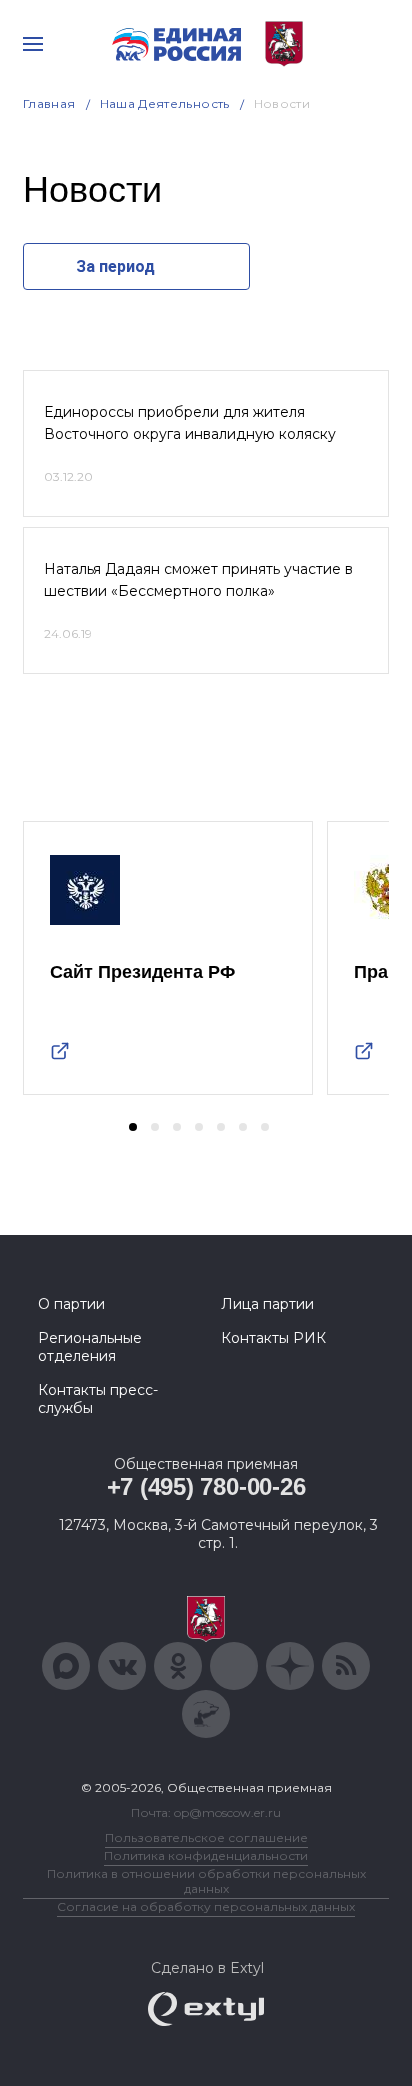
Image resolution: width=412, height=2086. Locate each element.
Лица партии (267, 1304)
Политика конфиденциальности (206, 1855)
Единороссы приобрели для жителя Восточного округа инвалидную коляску (190, 423)
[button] (133, 1127)
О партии (71, 1304)
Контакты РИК (273, 1338)
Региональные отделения (90, 1347)
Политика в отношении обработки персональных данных (206, 1881)
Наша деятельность (165, 103)
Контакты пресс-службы (98, 1399)
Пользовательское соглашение (206, 1837)
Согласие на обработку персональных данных (206, 1906)
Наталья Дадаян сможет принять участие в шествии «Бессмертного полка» (198, 580)
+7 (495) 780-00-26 (206, 1486)
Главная (49, 103)
